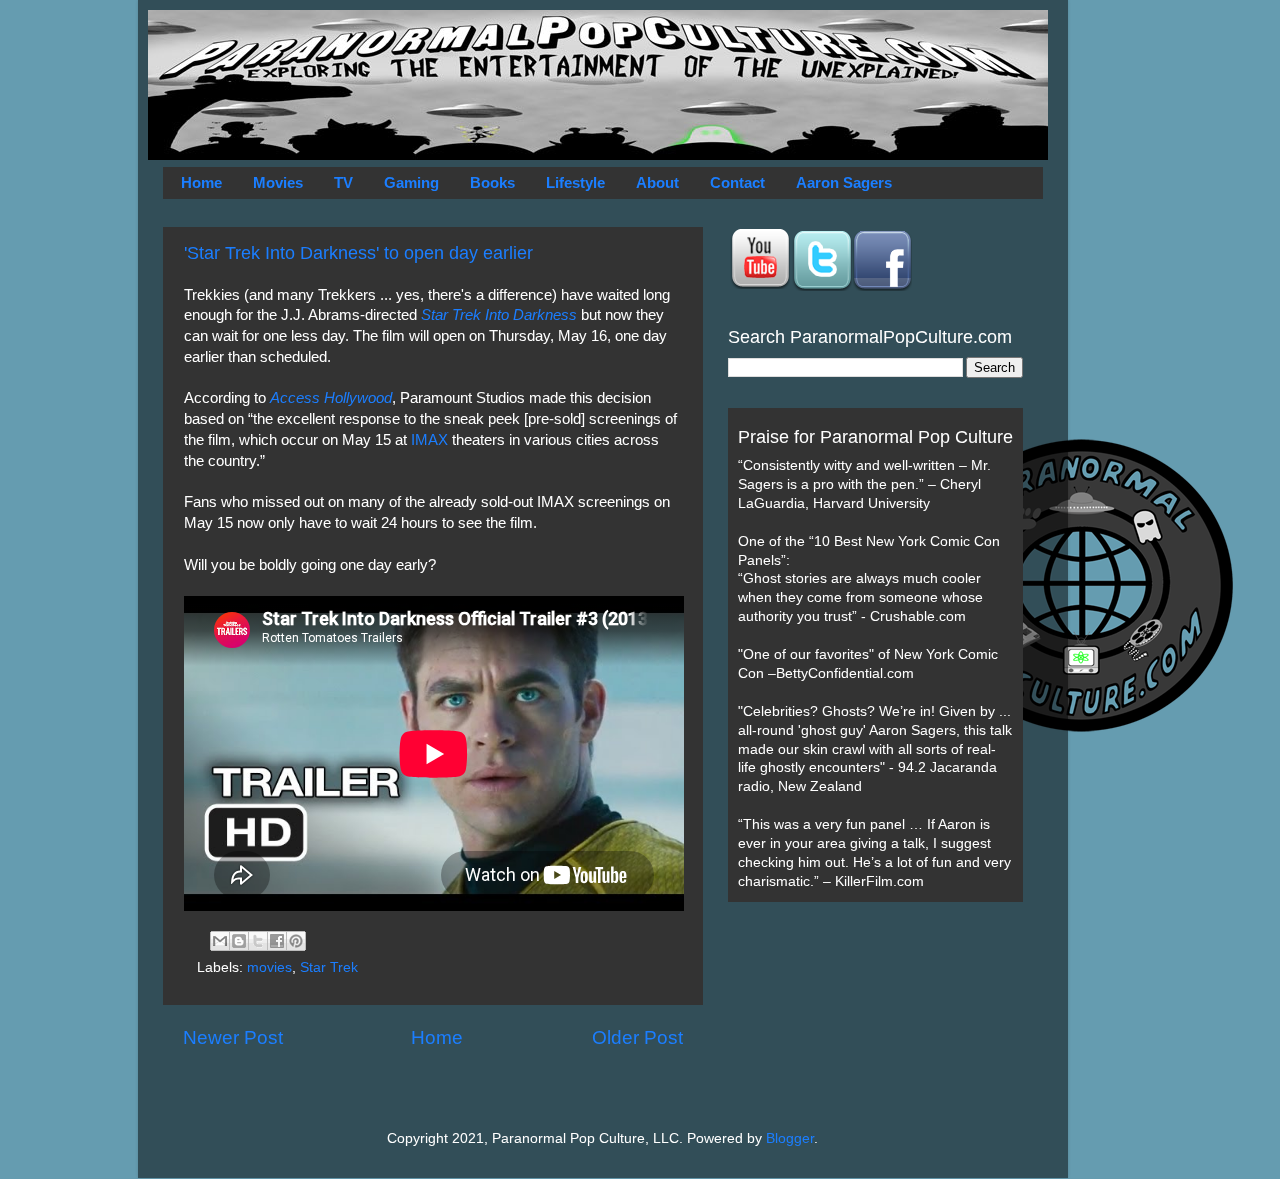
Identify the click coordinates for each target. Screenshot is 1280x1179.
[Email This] (220, 941)
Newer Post (233, 1037)
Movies (278, 182)
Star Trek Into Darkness (499, 315)
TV (343, 182)
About (657, 182)
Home (201, 182)
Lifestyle (575, 182)
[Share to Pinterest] (296, 941)
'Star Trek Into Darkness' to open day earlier (358, 253)
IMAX (429, 440)
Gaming (411, 182)
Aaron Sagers (844, 182)
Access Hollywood (331, 398)
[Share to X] (258, 941)
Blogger (790, 1138)
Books (492, 182)
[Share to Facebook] (277, 941)
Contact (737, 182)
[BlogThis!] (239, 941)
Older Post (637, 1037)
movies (269, 967)
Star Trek (329, 967)
